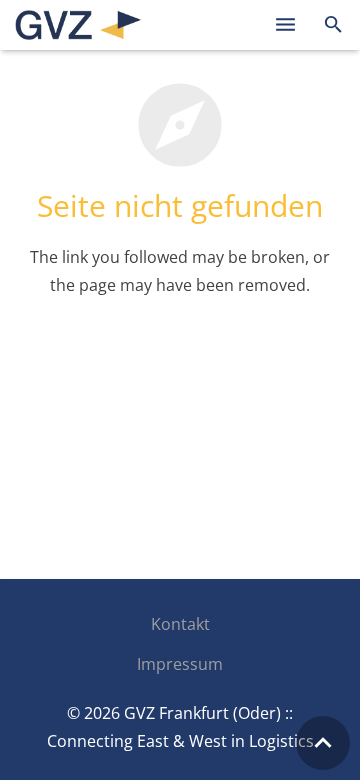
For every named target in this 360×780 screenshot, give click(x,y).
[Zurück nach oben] (323, 743)
